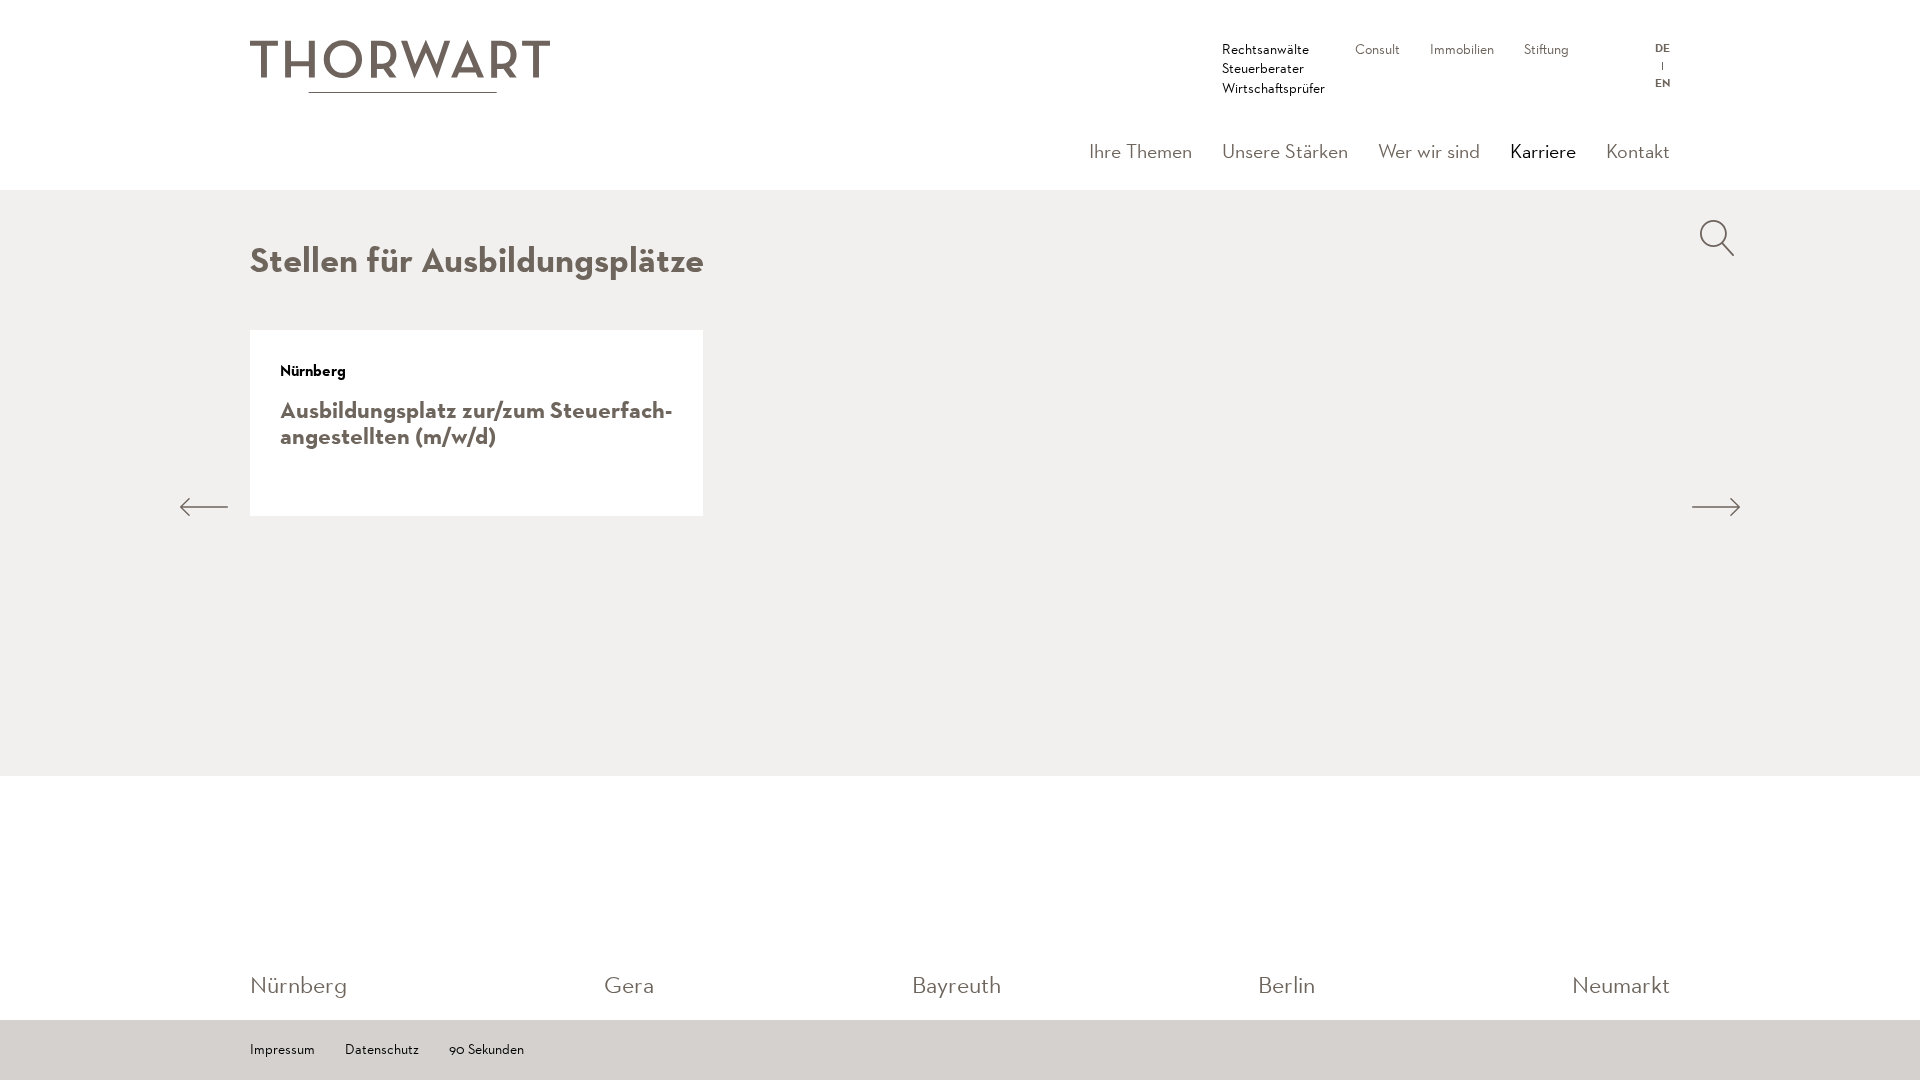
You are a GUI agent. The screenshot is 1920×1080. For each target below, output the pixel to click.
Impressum (282, 1049)
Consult (1377, 49)
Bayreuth (956, 984)
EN (1662, 83)
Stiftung (1546, 49)
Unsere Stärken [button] (1285, 151)
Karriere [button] (1550, 150)
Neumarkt (1621, 984)
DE (1662, 48)
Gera (629, 984)
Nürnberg (298, 984)
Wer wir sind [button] (1429, 151)
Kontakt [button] (1638, 151)
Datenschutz (382, 1049)
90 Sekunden (486, 1049)
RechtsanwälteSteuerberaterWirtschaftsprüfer (1273, 68)
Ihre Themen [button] (1140, 151)
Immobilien (1462, 49)
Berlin (1286, 984)
